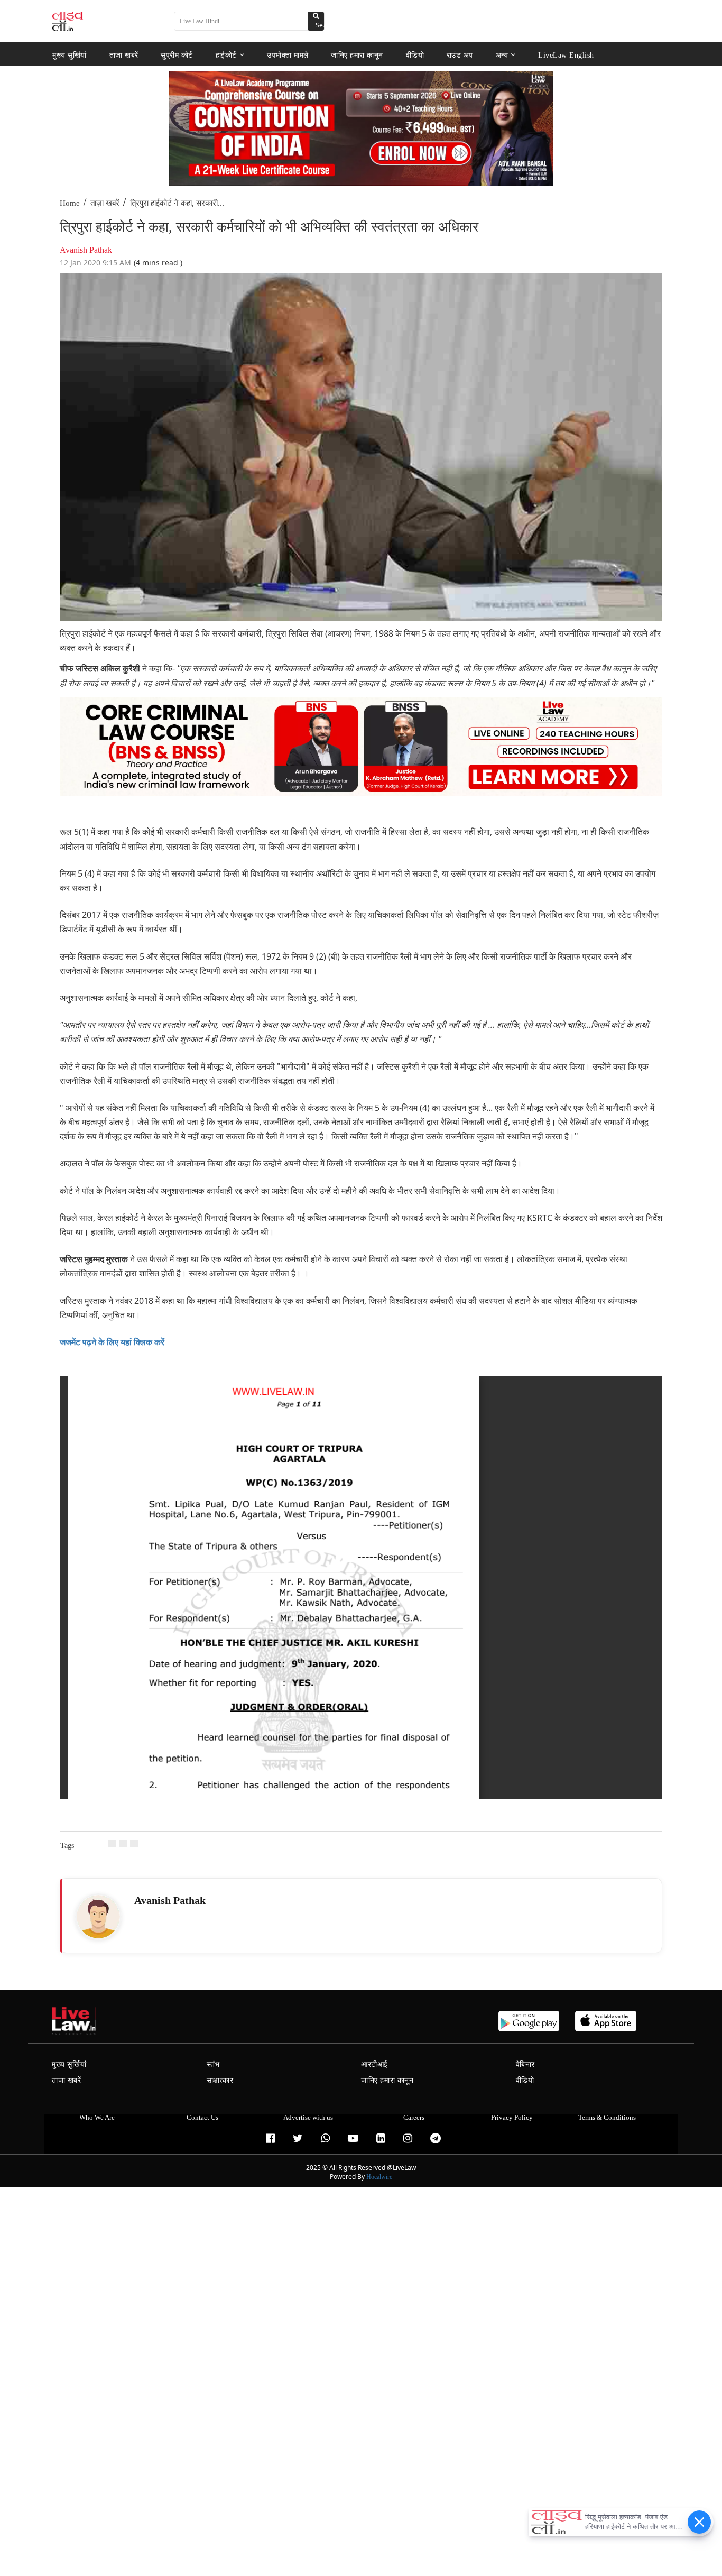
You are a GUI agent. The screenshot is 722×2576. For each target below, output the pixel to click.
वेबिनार (525, 2064)
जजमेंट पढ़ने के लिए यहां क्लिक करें (112, 1342)
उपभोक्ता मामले (288, 55)
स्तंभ (213, 2064)
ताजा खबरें (124, 55)
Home (70, 203)
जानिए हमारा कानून (357, 55)
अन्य (502, 55)
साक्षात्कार (220, 2080)
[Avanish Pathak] (98, 1917)
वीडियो (415, 55)
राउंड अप (460, 55)
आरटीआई (374, 2064)
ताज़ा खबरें (105, 203)
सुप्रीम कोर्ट (177, 55)
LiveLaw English (566, 55)
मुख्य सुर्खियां (70, 55)
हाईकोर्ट (226, 55)
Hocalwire (379, 2177)
